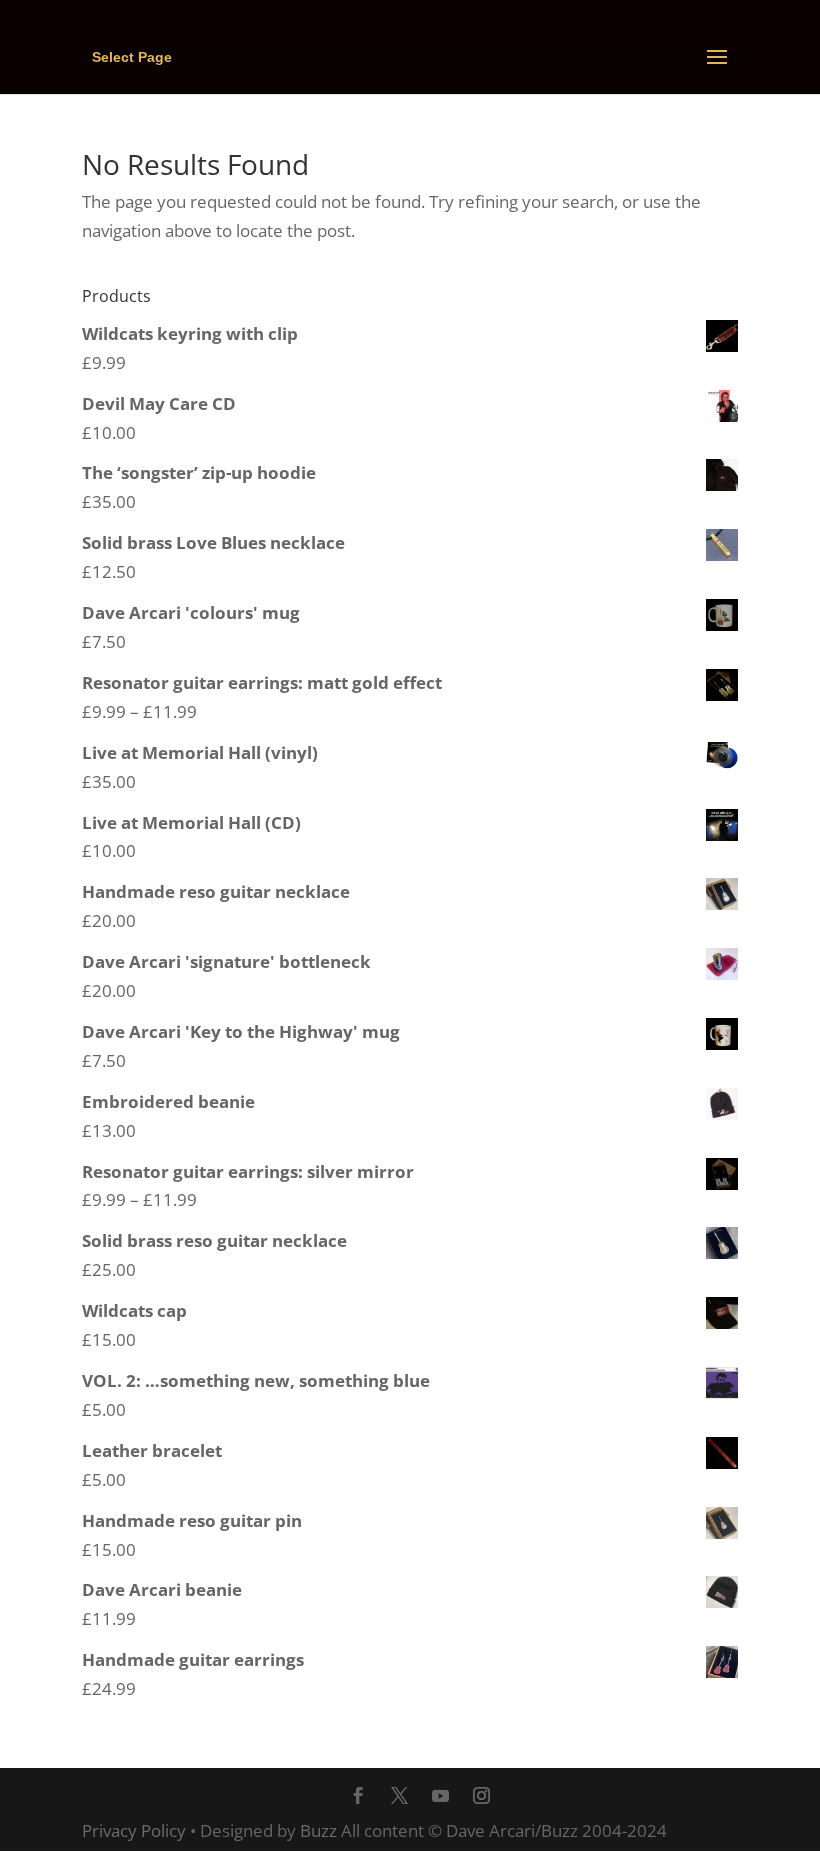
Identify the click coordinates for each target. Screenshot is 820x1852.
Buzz (318, 1830)
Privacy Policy (134, 1830)
